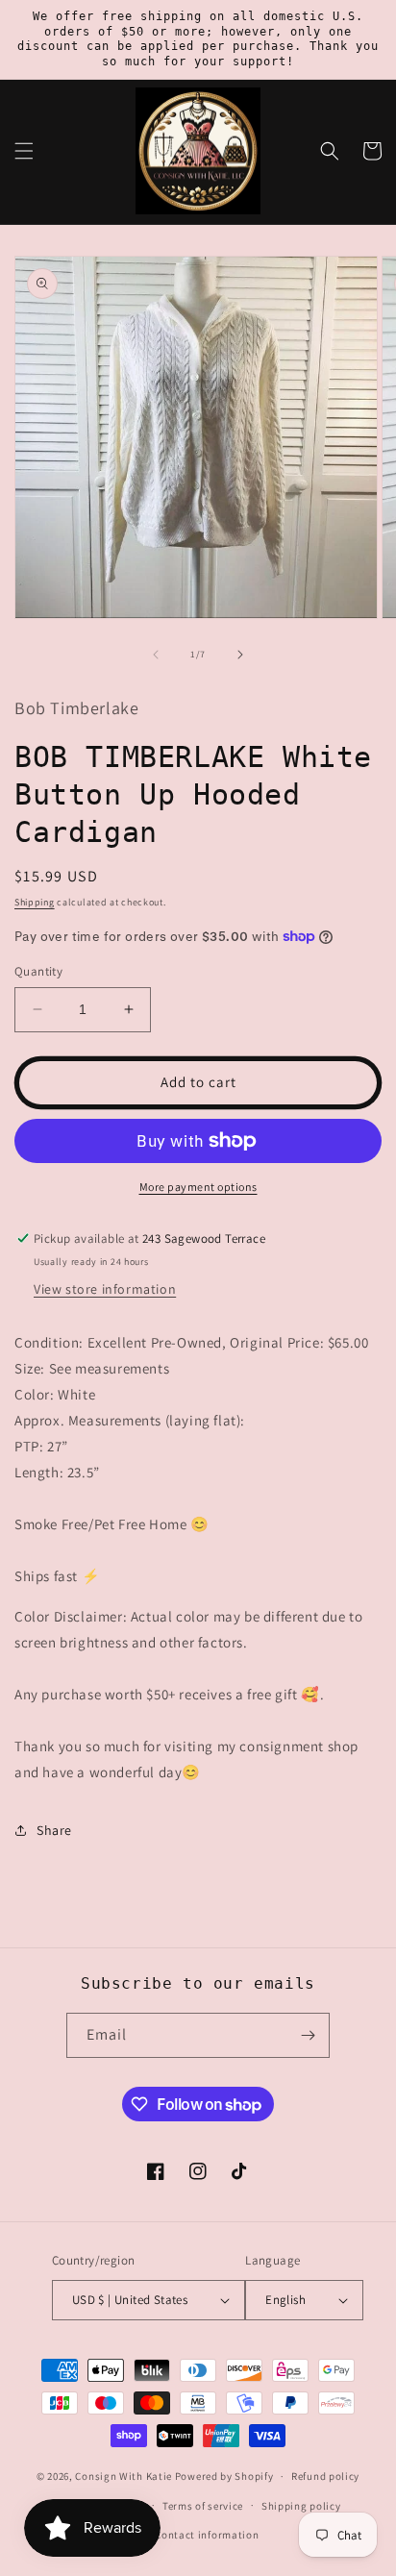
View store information (105, 1289)
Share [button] (54, 1830)
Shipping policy (301, 2506)
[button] (24, 151)
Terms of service (203, 2506)
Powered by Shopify (224, 2476)
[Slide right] (240, 655)
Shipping (35, 902)
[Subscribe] (308, 2035)
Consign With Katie (124, 2476)
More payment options (198, 1187)
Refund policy (325, 2476)
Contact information (207, 2535)
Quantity (38, 971)
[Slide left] (156, 655)
